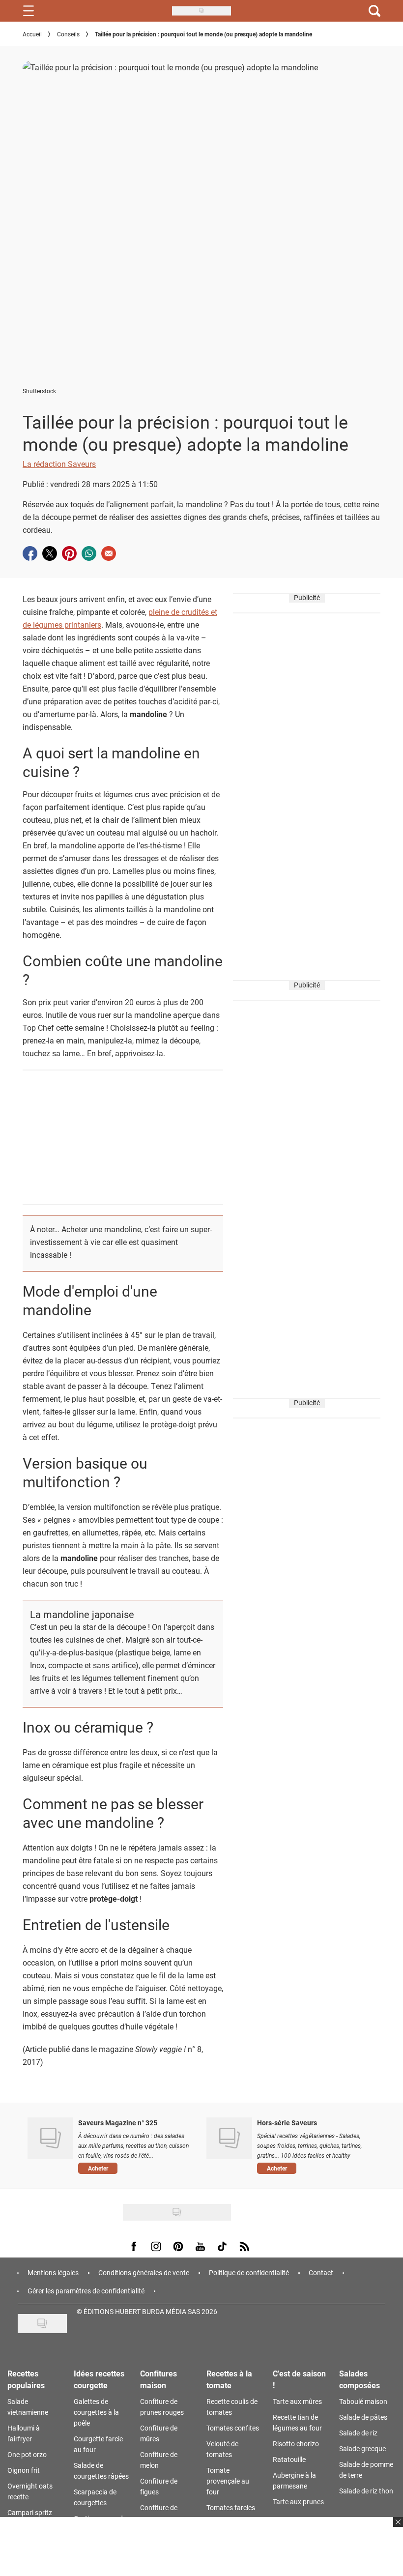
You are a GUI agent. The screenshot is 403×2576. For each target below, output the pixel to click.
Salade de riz (358, 2433)
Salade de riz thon (366, 2491)
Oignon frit (24, 2470)
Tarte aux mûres (297, 2401)
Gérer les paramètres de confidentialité (86, 2291)
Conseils (68, 34)
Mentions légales (53, 2272)
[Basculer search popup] (374, 11)
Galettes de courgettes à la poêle (96, 2412)
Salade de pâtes (363, 2417)
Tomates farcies (231, 2507)
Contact (321, 2272)
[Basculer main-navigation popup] (29, 11)
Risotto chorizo (296, 2444)
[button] (135, 2169)
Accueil (32, 34)
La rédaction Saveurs (59, 464)
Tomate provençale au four (228, 2481)
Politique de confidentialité (249, 2272)
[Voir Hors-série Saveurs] (229, 2138)
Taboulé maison (363, 2401)
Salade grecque (362, 2448)
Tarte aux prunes (298, 2502)
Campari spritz (30, 2512)
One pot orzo (27, 2454)
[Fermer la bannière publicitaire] (397, 2528)
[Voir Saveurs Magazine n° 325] (50, 2138)
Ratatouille (289, 2459)
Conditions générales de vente (144, 2272)
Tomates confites (233, 2428)
